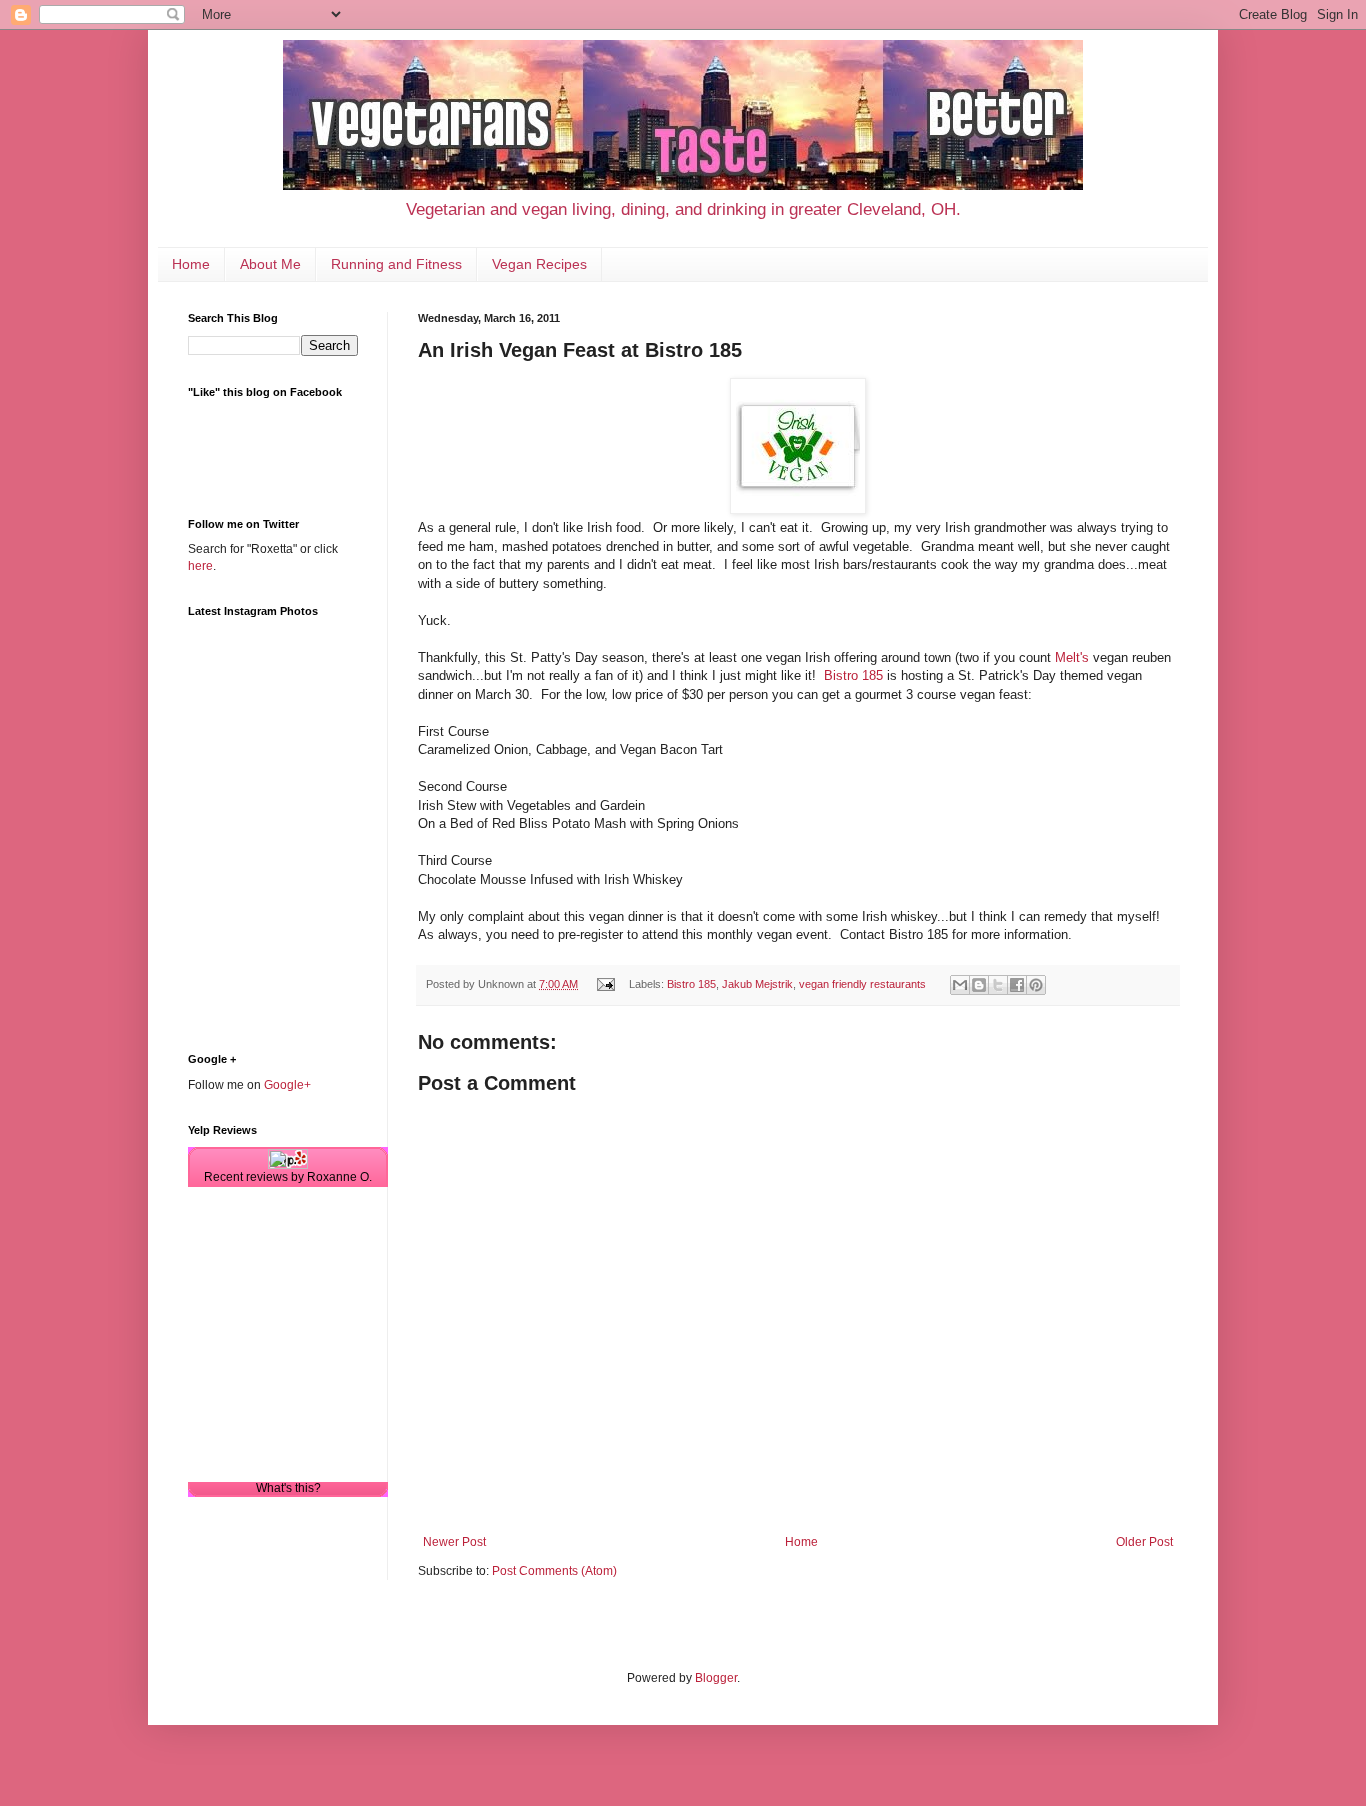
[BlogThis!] (979, 985)
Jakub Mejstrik (757, 984)
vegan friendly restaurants (862, 984)
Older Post (1144, 1542)
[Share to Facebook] (1017, 985)
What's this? (288, 1488)
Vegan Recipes (539, 264)
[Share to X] (998, 985)
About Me (270, 264)
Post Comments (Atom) (554, 1571)
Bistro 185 (853, 675)
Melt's (1072, 657)
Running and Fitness (396, 264)
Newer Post (454, 1542)
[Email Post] (605, 984)
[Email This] (960, 985)
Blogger (716, 1678)
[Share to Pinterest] (1036, 985)
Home (191, 264)
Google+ (287, 1085)
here (200, 566)
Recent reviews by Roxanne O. (288, 1177)
